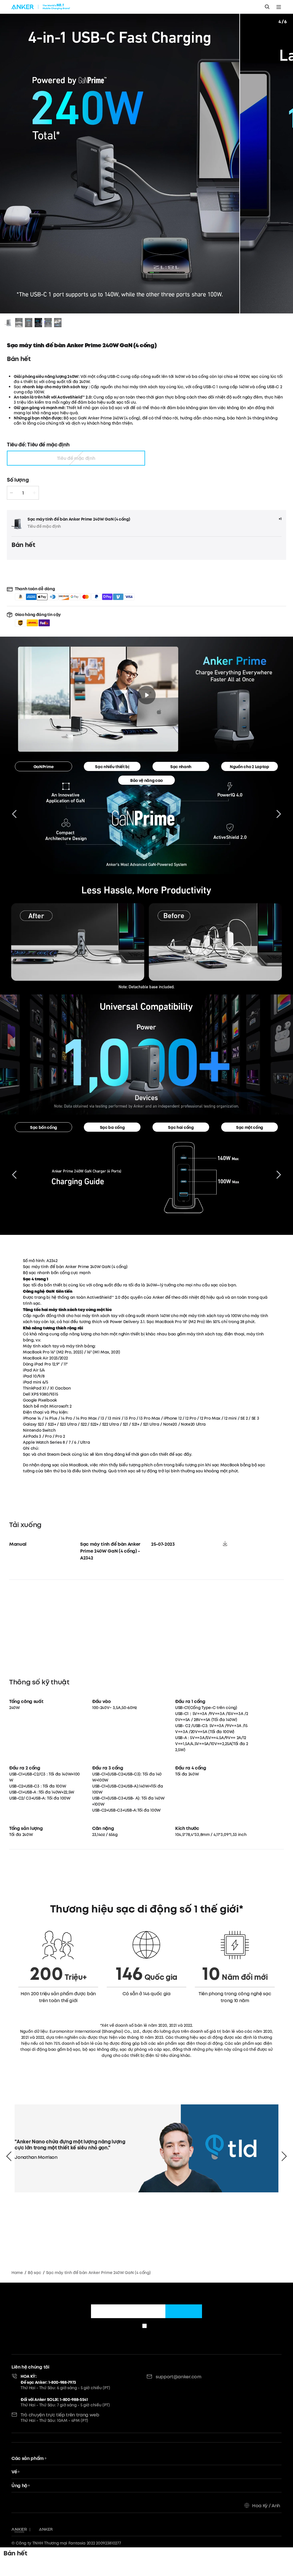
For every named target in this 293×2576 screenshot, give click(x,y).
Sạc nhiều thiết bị (112, 767)
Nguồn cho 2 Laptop (249, 767)
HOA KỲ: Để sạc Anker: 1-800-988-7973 (48, 2379)
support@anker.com (179, 2377)
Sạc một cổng (250, 1127)
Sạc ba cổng (112, 1127)
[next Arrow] (284, 2156)
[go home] (41, 7)
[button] (38, 619)
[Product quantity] (23, 493)
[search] (267, 7)
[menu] (279, 7)
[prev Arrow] (9, 2156)
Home (17, 2273)
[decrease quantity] (11, 493)
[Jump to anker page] (19, 2530)
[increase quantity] (34, 493)
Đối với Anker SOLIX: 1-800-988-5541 (54, 2399)
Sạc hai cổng (181, 1127)
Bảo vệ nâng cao (146, 780)
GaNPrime (43, 767)
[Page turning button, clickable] (14, 814)
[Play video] (146, 695)
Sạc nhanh (181, 767)
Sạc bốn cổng (43, 1127)
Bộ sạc (34, 2273)
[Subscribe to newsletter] (184, 2311)
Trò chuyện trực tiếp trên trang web (60, 2415)
